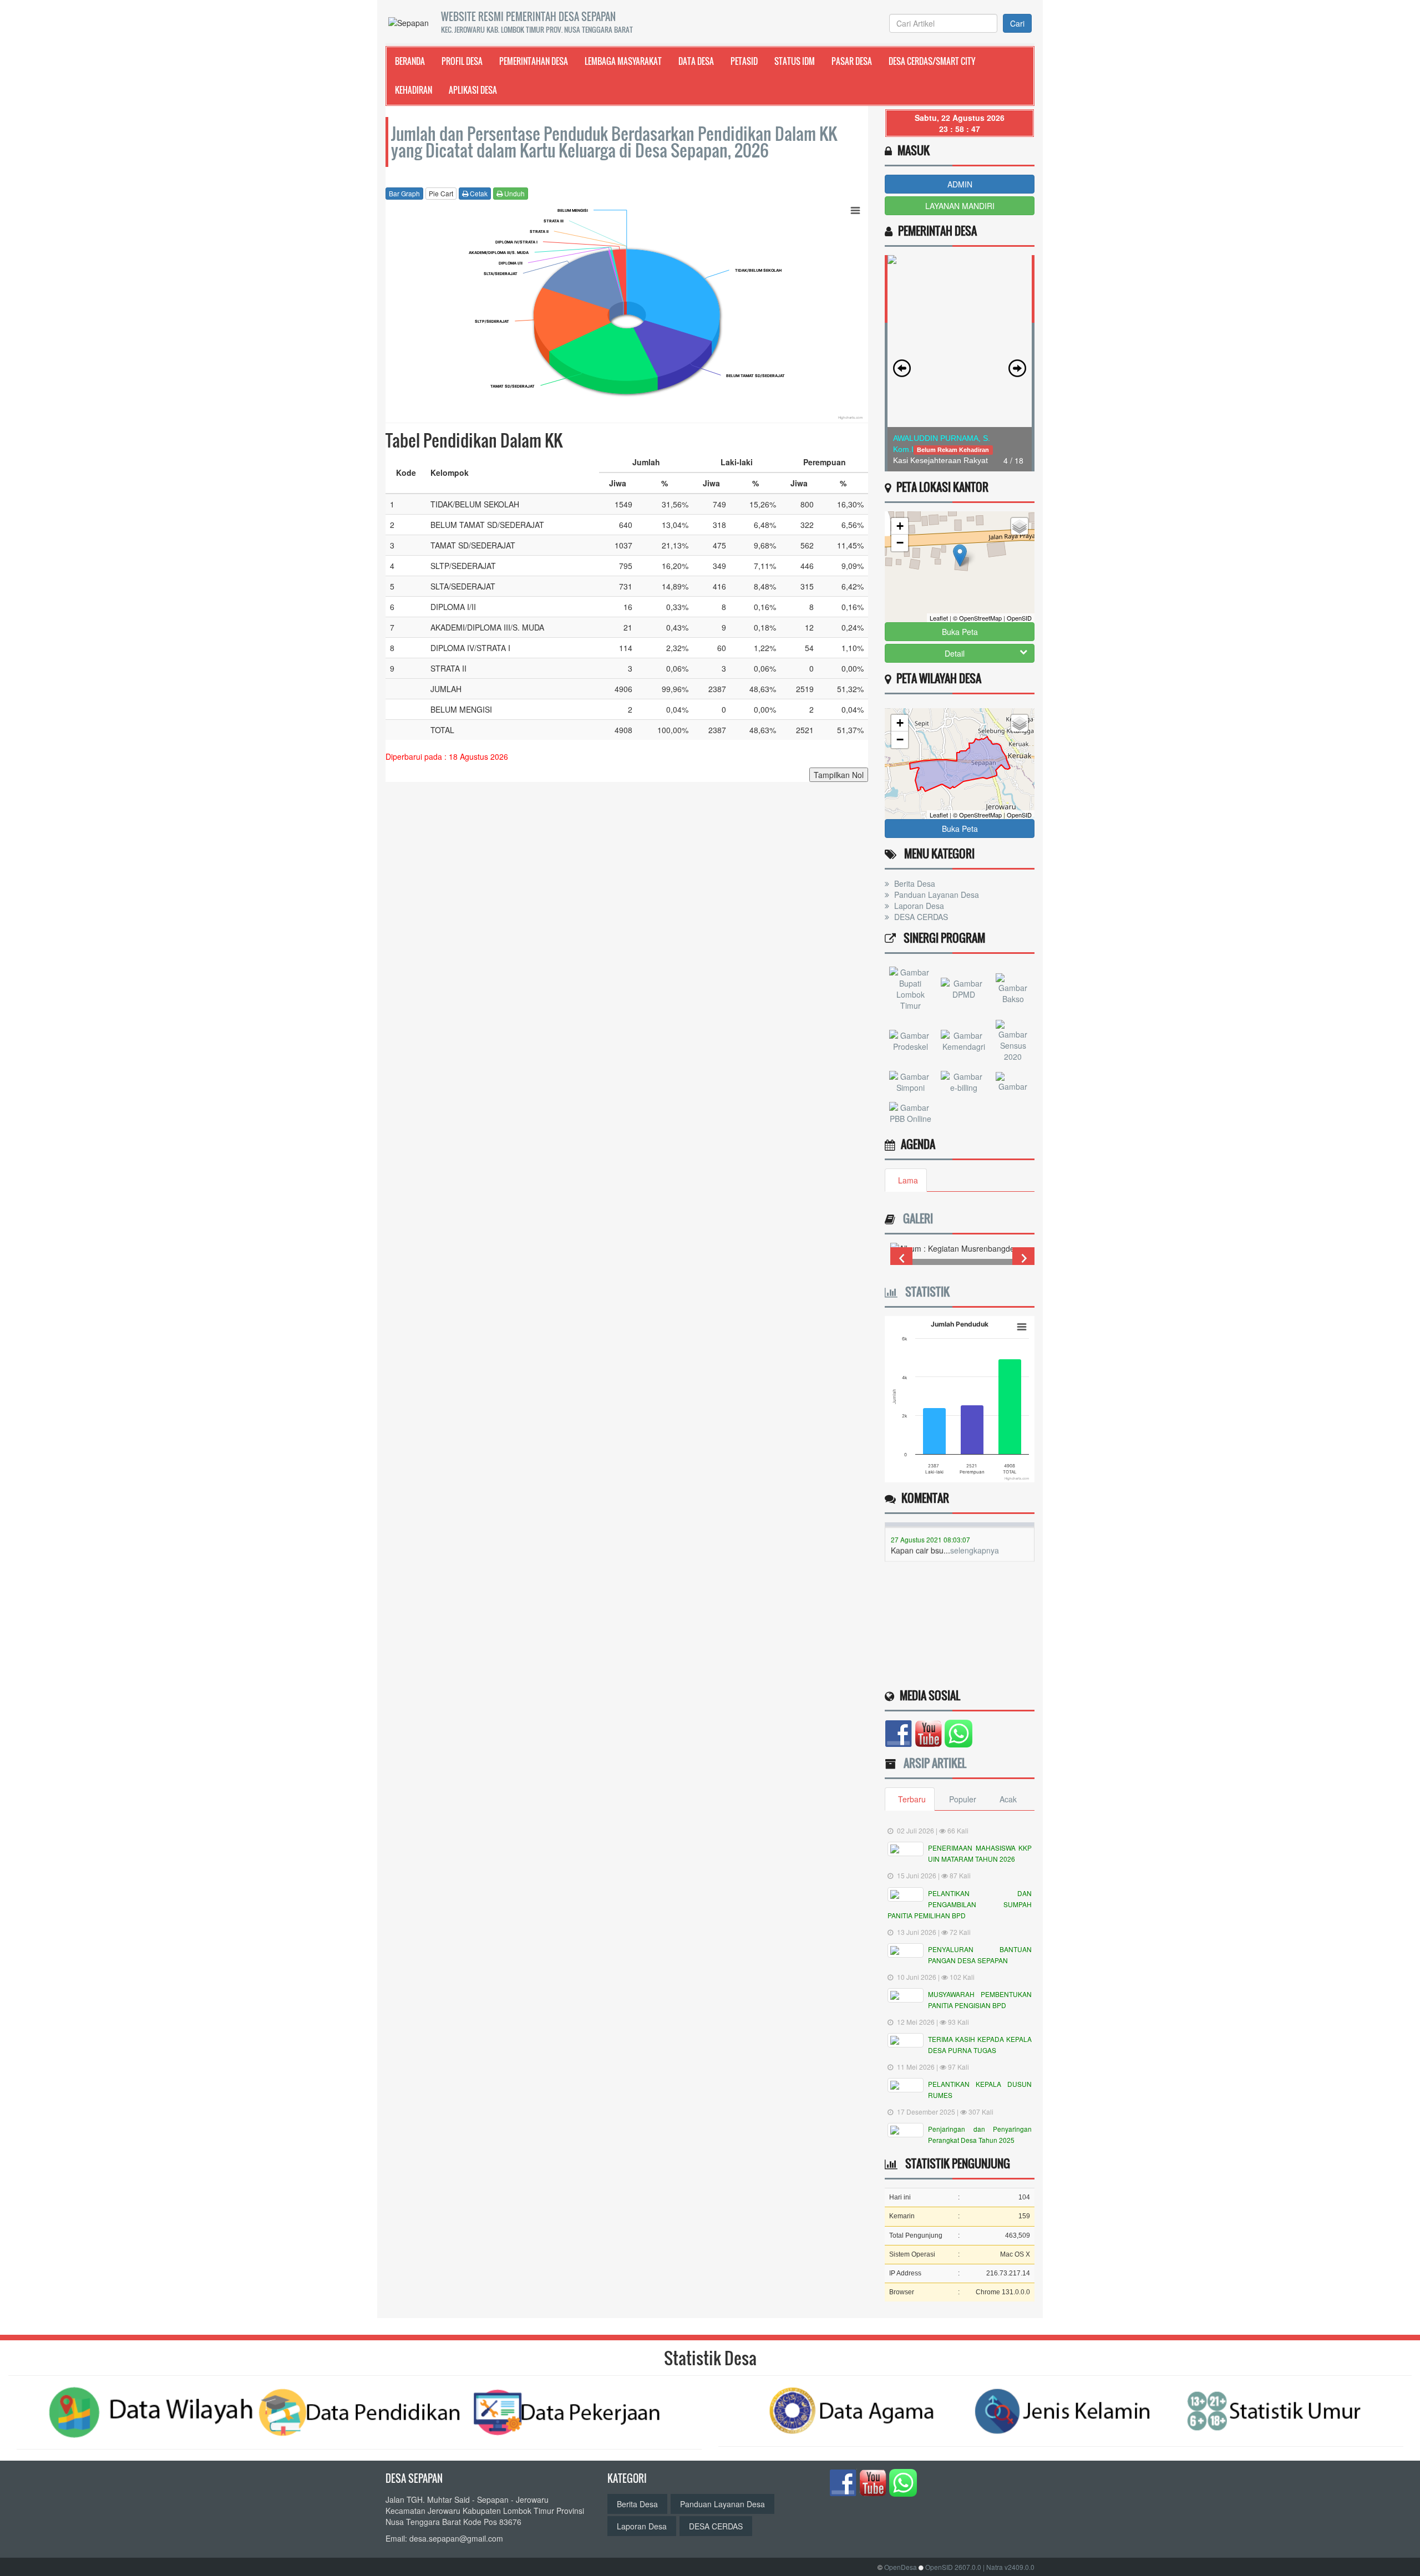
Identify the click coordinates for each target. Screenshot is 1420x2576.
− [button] (900, 543)
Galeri (915, 1218)
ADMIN (960, 184)
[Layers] (1020, 526)
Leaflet (939, 618)
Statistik (924, 1292)
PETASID (744, 61)
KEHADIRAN (414, 90)
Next (1023, 1258)
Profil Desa (462, 61)
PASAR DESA (852, 61)
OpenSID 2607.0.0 (953, 2567)
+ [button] (900, 526)
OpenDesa (901, 2567)
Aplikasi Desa (473, 90)
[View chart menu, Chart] (855, 211)
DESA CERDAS (920, 917)
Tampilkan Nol (839, 775)
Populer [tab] (963, 1799)
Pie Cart (441, 193)
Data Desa (696, 61)
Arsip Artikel (932, 1763)
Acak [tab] (1008, 1799)
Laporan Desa (918, 906)
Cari (1017, 23)
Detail (955, 653)
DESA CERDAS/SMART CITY (932, 61)
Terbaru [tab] (912, 1799)
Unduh (514, 193)
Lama (908, 1180)
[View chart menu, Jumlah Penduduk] (1022, 1327)
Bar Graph (404, 193)
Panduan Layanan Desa (935, 895)
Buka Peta (960, 632)
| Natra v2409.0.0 (1009, 2567)
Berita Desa (914, 883)
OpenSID (1019, 618)
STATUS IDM (795, 61)
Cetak (478, 193)
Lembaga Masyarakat (623, 61)
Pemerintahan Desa (534, 61)
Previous (901, 1258)
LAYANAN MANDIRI (960, 206)
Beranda (410, 61)
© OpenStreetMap (977, 618)
